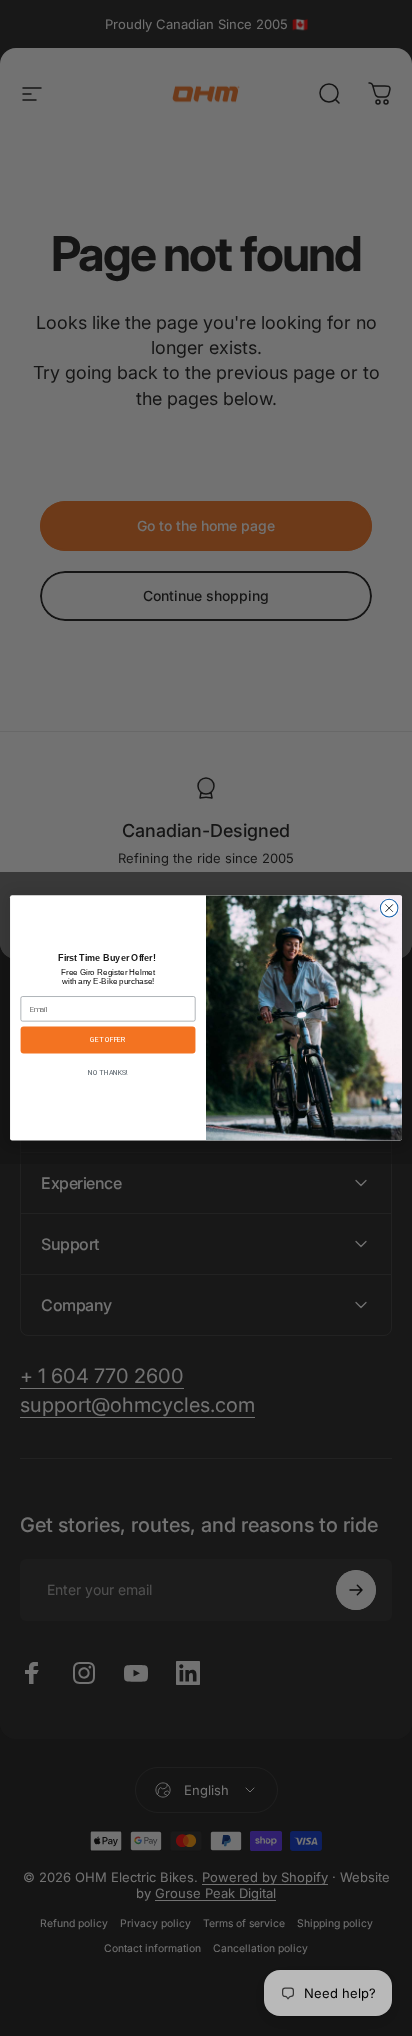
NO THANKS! (108, 1073)
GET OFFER (108, 1040)
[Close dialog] (389, 909)
